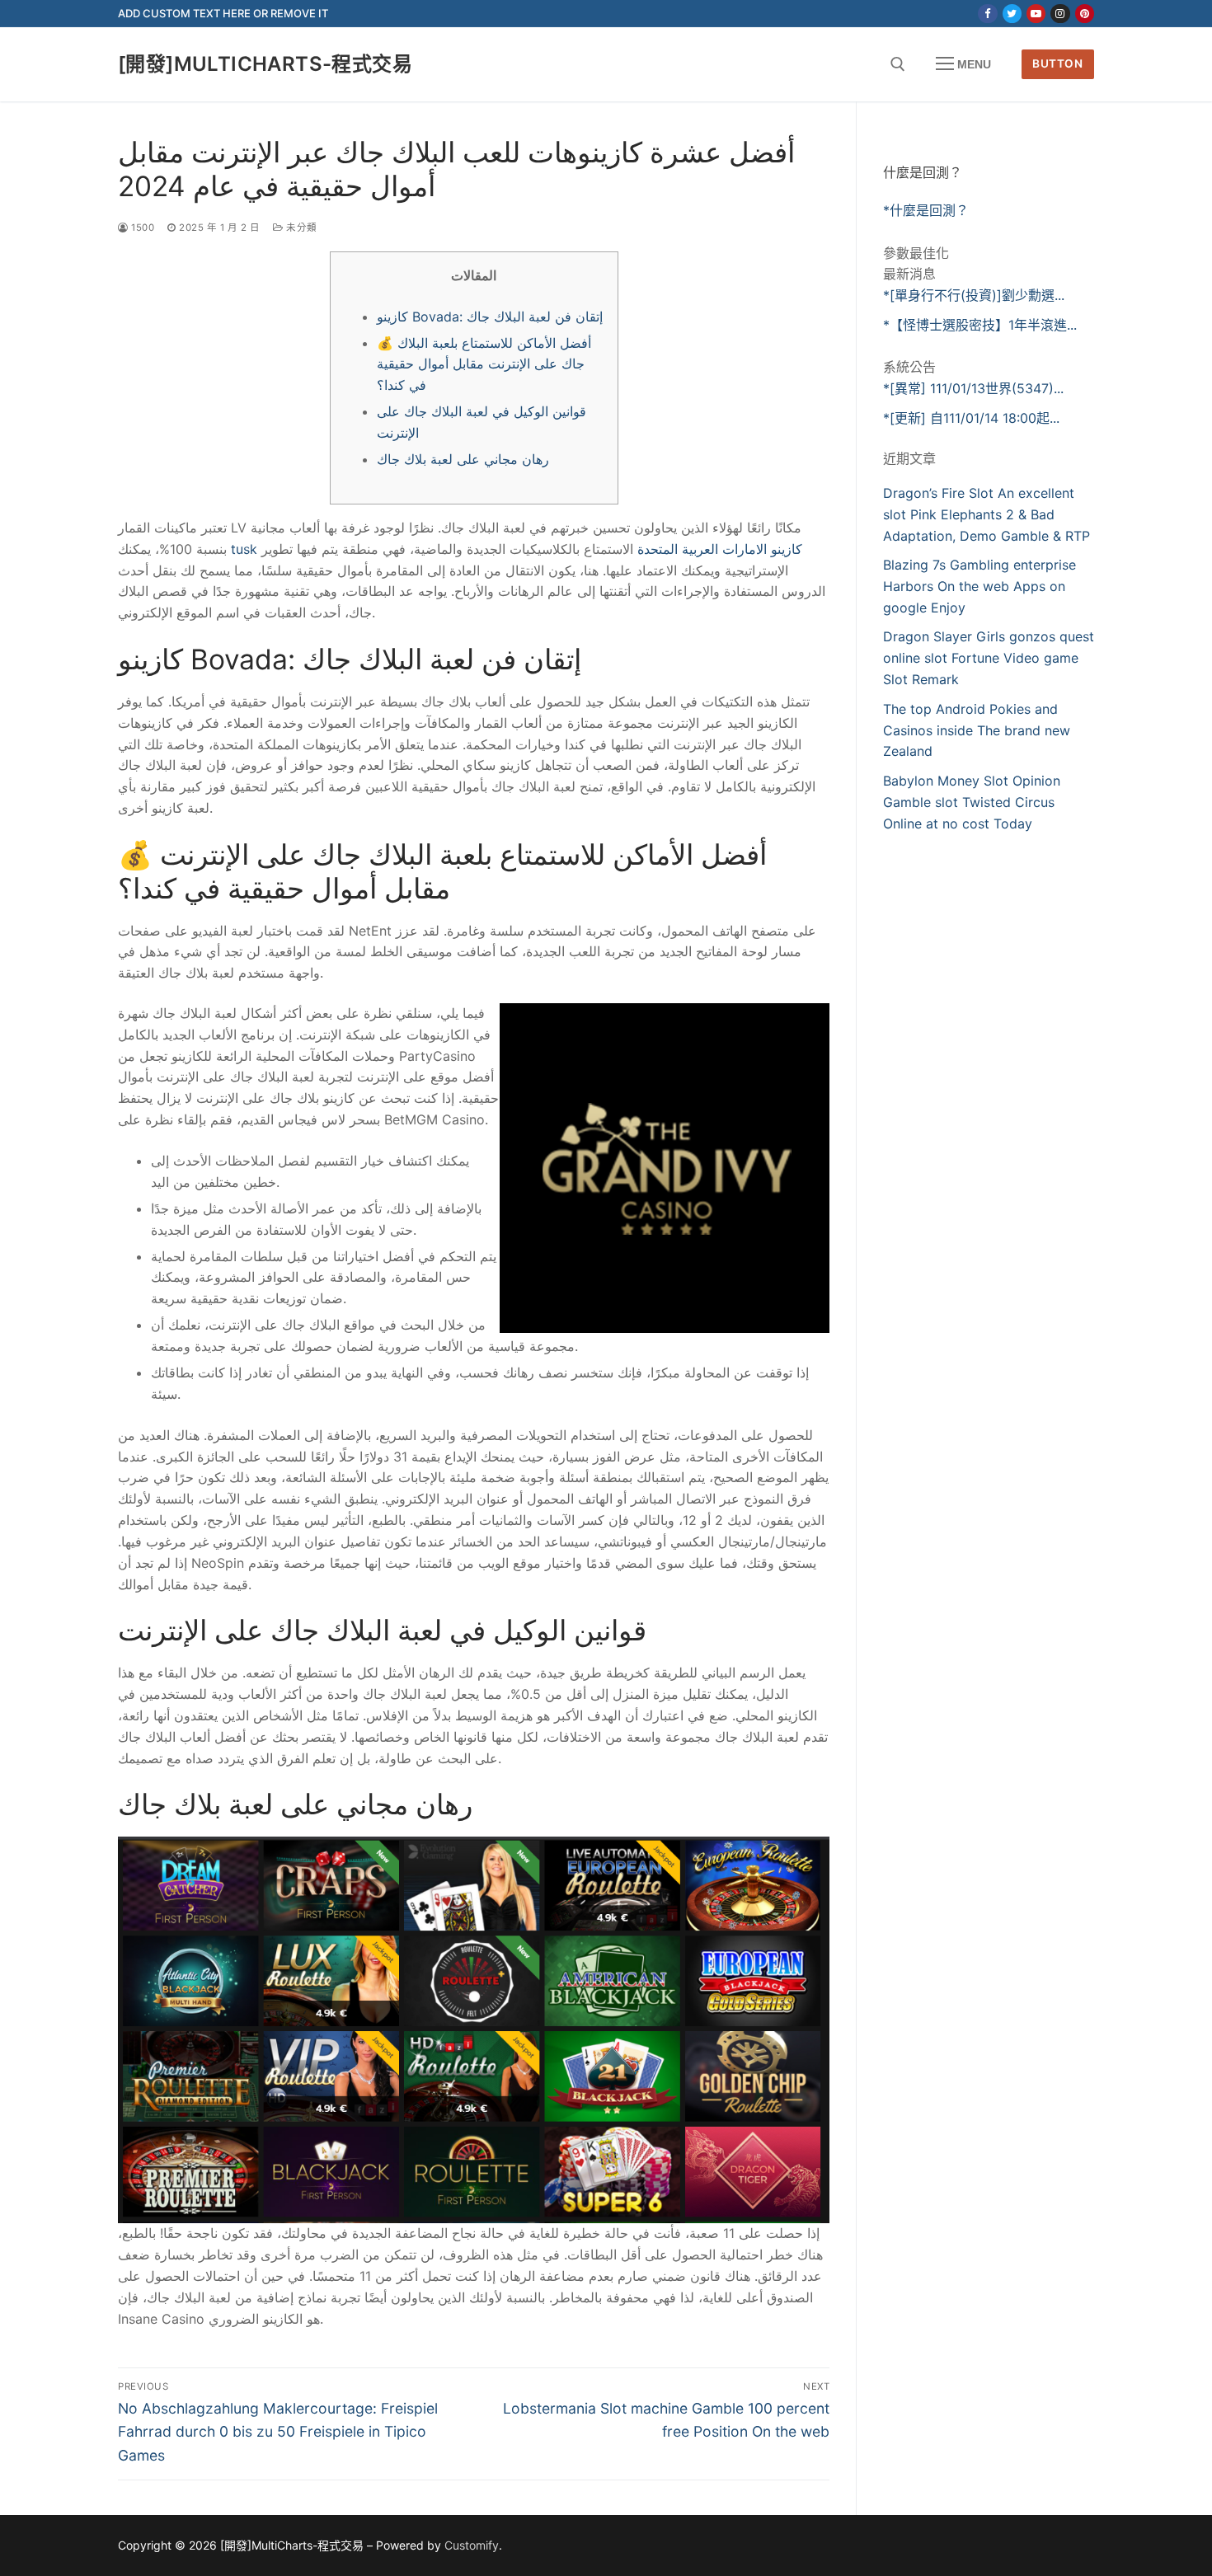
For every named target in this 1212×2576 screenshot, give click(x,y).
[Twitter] (1012, 14)
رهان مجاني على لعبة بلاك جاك (463, 459)
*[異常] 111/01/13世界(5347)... (973, 388)
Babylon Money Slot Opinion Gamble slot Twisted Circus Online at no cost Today (972, 802)
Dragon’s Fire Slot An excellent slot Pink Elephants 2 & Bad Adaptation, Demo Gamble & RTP (987, 514)
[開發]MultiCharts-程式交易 (265, 64)
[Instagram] (1060, 14)
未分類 (301, 228)
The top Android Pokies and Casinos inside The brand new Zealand (977, 730)
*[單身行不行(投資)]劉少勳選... (974, 295)
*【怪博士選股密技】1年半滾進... (980, 325)
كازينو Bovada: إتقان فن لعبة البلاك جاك (490, 317)
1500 (141, 228)
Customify (472, 2545)
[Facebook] (987, 14)
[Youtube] (1036, 14)
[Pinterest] (1085, 14)
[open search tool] (898, 64)
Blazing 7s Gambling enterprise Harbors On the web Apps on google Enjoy (979, 586)
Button (1057, 63)
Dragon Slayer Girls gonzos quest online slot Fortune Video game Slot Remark (989, 658)
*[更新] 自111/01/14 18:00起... (971, 418)
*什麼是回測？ (926, 210)
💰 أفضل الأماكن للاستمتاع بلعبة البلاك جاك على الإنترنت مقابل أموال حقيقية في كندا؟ (484, 364)
